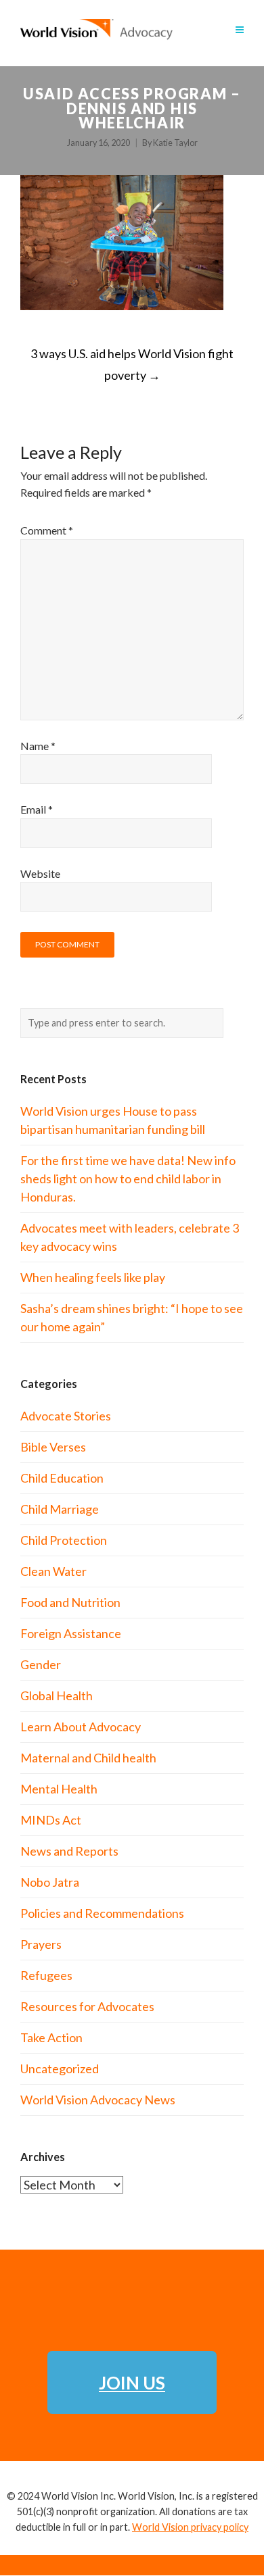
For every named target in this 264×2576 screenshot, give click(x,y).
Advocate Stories (66, 1416)
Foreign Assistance (71, 1633)
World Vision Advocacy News (98, 2100)
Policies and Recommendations (102, 1913)
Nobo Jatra (50, 1882)
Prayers (41, 1944)
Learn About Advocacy (81, 1727)
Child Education (62, 1478)
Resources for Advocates (87, 2006)
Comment (47, 530)
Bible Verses (53, 1447)
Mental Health (59, 1789)
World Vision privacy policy (190, 2527)
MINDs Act (51, 1820)
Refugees (46, 1975)
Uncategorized (60, 2069)
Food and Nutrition (70, 1602)
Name (38, 746)
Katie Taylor (175, 143)
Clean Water (53, 1571)
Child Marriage (60, 1509)
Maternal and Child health (88, 1758)
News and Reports (69, 1851)
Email (37, 809)
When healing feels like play (93, 1277)
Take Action (51, 2037)
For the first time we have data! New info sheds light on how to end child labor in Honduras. (128, 1179)
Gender (41, 1664)
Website (40, 873)
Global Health (57, 1695)
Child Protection (64, 1540)
